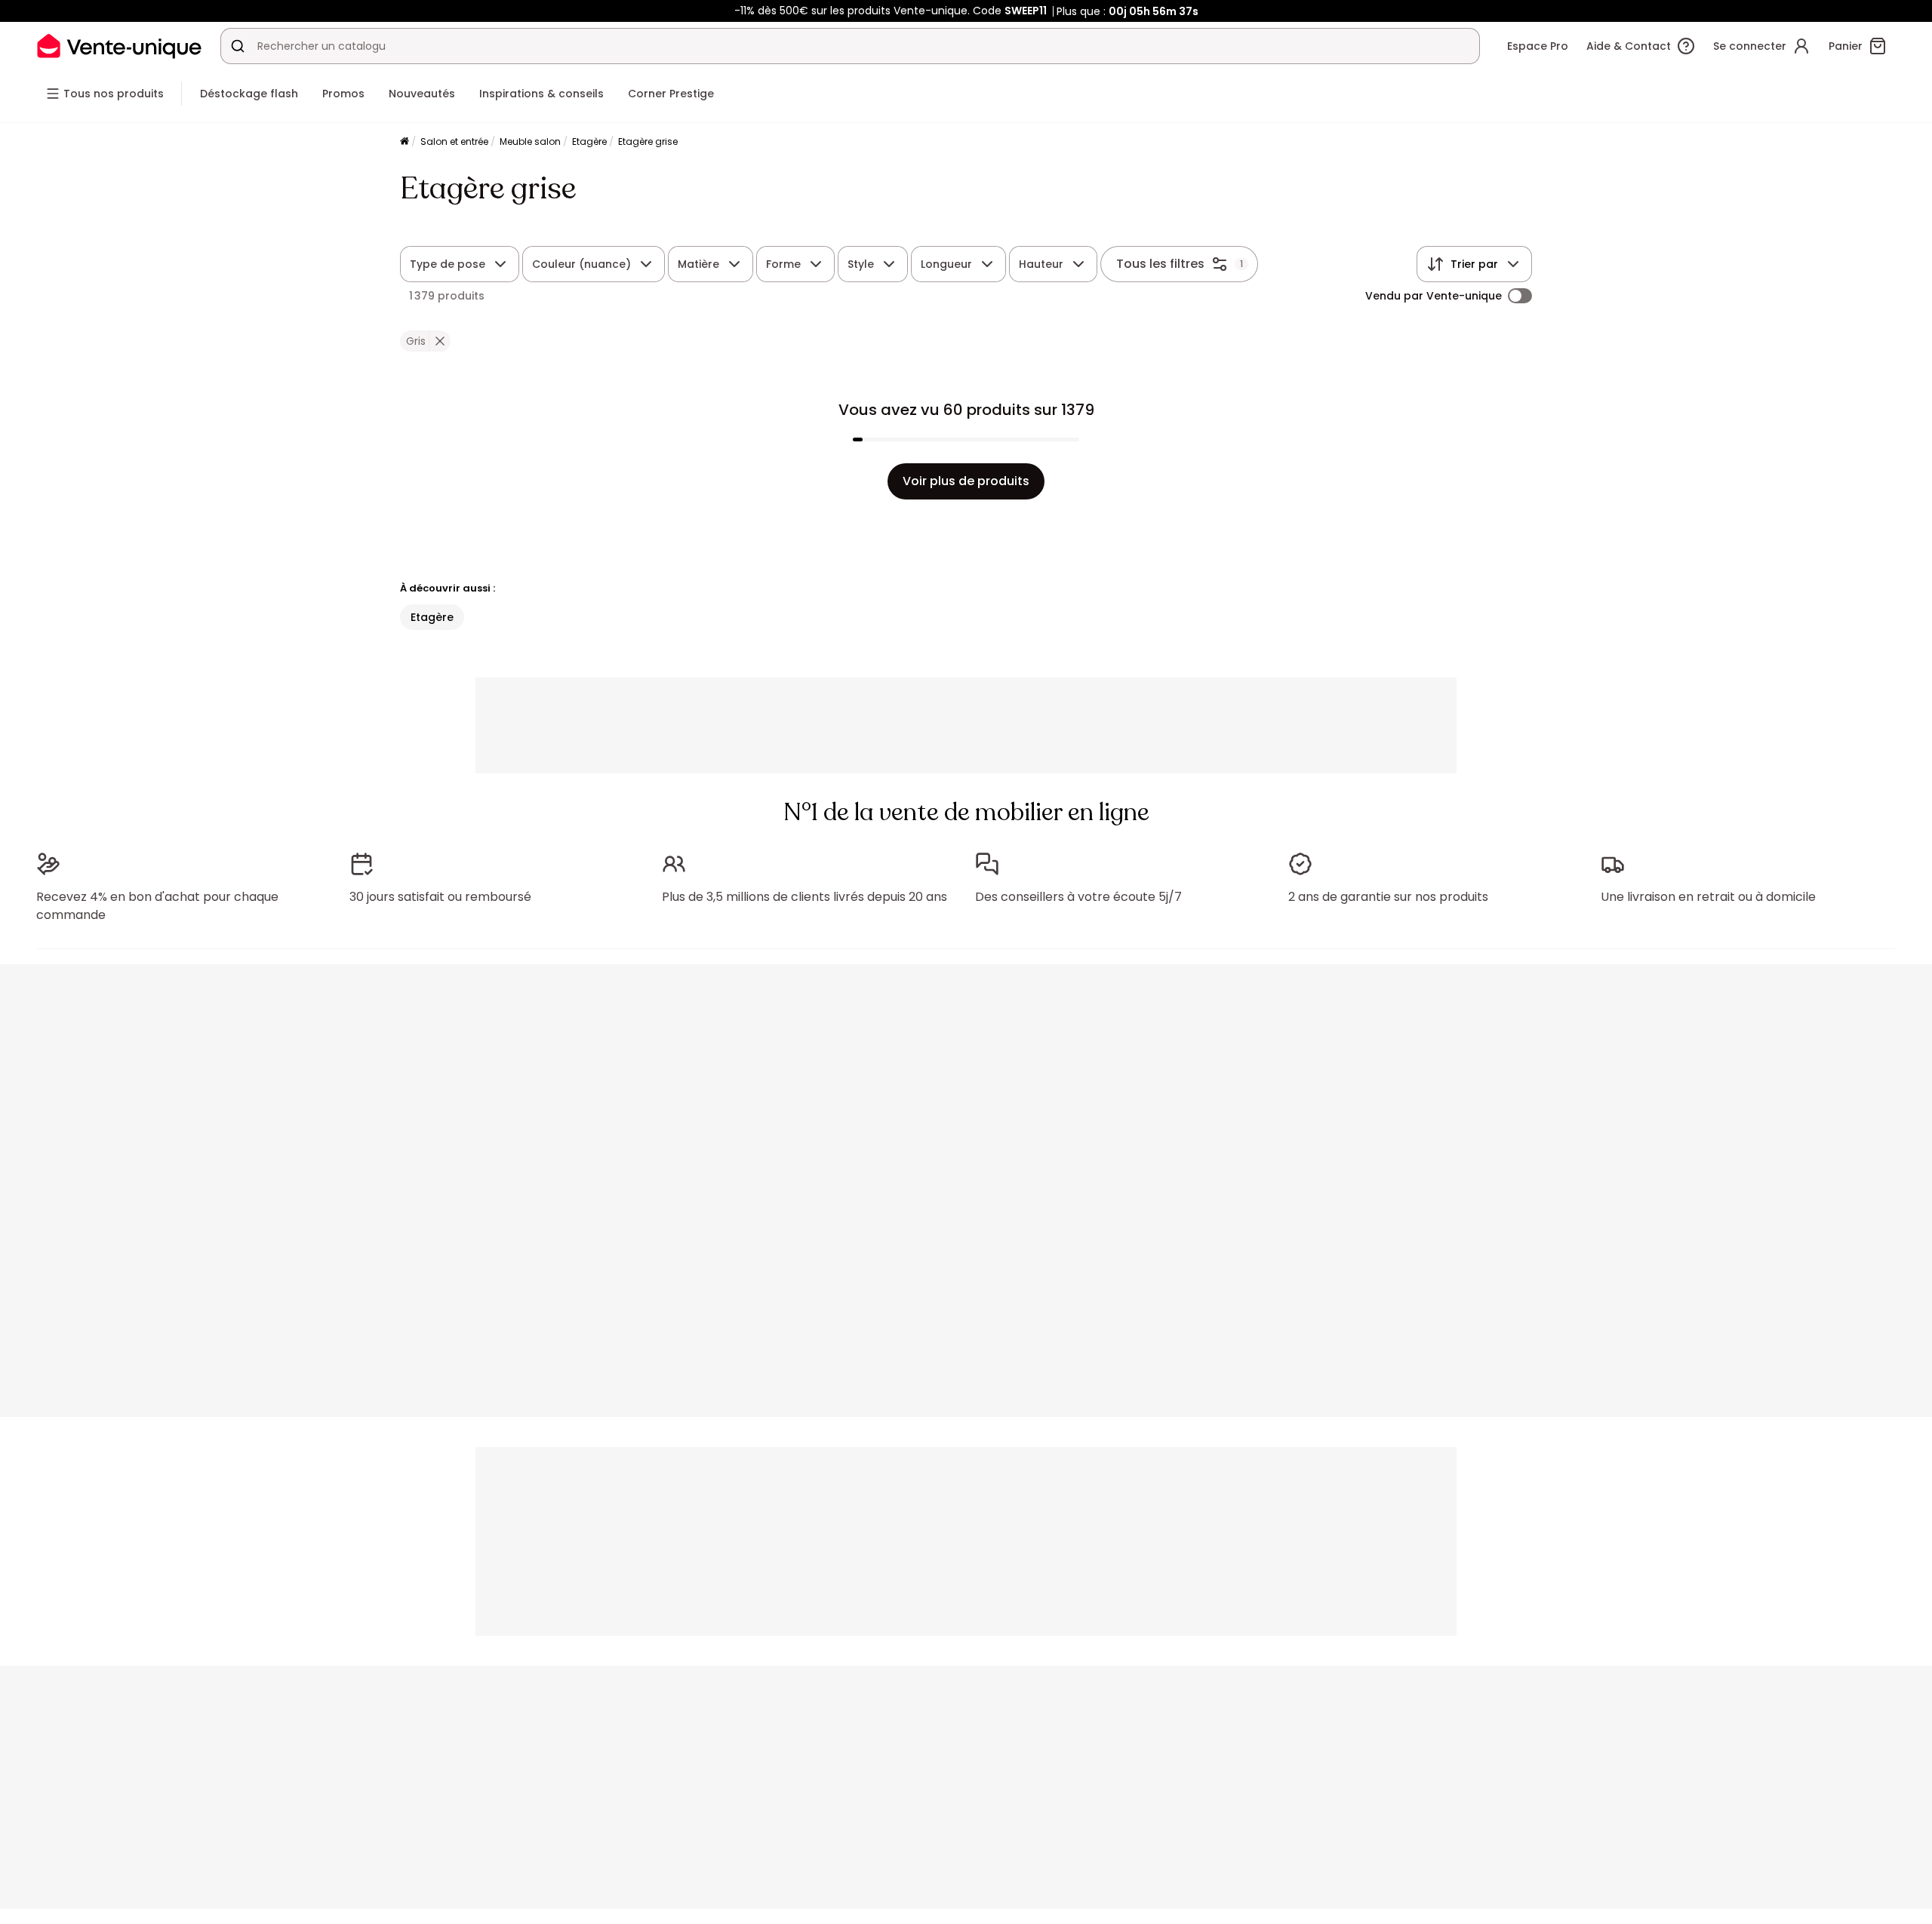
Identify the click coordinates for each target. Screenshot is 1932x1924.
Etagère (589, 141)
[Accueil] (405, 142)
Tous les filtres (1160, 264)
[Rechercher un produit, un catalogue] (238, 46)
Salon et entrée (454, 141)
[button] (440, 341)
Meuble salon (530, 141)
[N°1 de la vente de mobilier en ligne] (119, 46)
